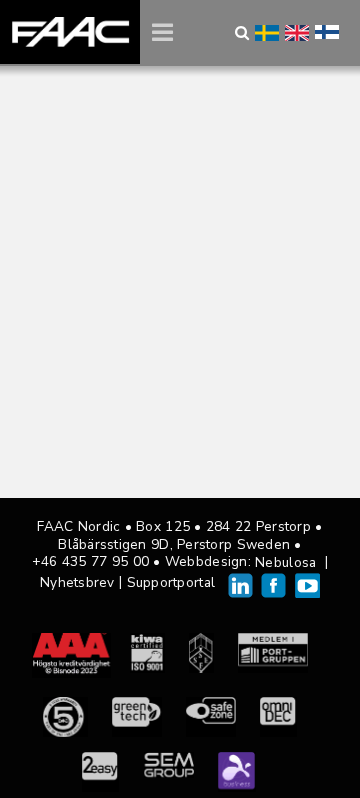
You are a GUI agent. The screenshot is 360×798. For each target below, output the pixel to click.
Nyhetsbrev (77, 582)
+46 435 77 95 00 (90, 561)
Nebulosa (285, 562)
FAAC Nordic (70, 32)
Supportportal (171, 582)
